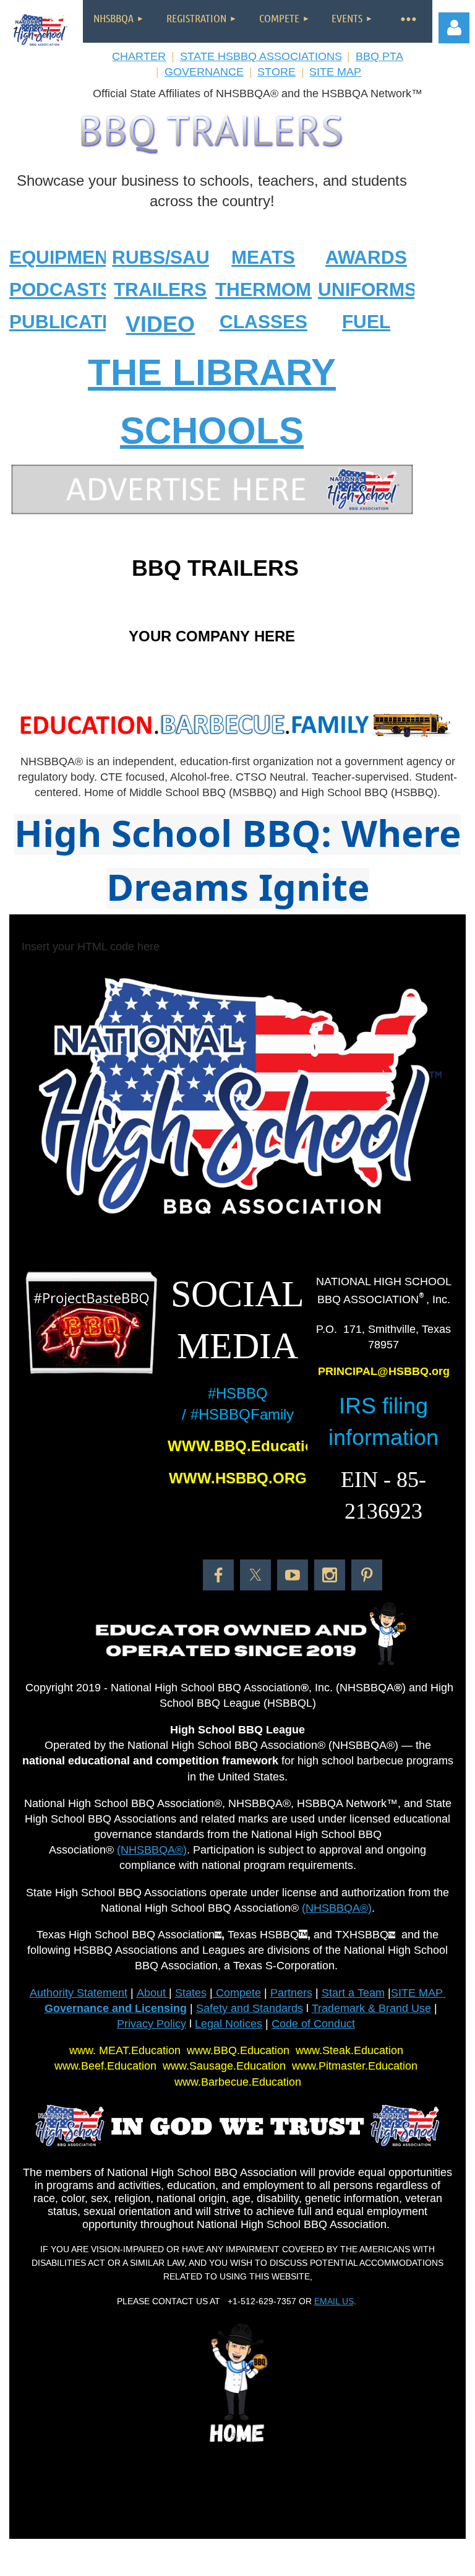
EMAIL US (334, 2301)
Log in (454, 28)
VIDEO (160, 324)
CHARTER (139, 56)
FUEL (366, 322)
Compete (237, 1993)
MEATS (263, 257)
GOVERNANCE (204, 72)
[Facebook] (218, 1575)
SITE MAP (335, 72)
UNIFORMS (367, 289)
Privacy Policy (152, 2024)
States (191, 1993)
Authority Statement (79, 1993)
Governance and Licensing (116, 2008)
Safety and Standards (250, 2008)
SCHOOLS (212, 431)
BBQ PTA (379, 56)
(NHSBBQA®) (152, 1850)
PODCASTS (61, 289)
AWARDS (366, 257)
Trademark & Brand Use (371, 2008)
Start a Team (353, 1993)
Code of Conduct (313, 2024)
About (153, 1993)
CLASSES (263, 322)
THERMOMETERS (294, 289)
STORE (276, 72)
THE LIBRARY (212, 372)
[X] (255, 1575)
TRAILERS (160, 289)
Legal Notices (229, 2024)
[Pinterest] (367, 1575)
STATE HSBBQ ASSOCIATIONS (261, 56)
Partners (291, 1993)
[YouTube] (293, 1575)
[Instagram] (330, 1575)
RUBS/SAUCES (180, 257)
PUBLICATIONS (78, 322)
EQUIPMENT (64, 257)
